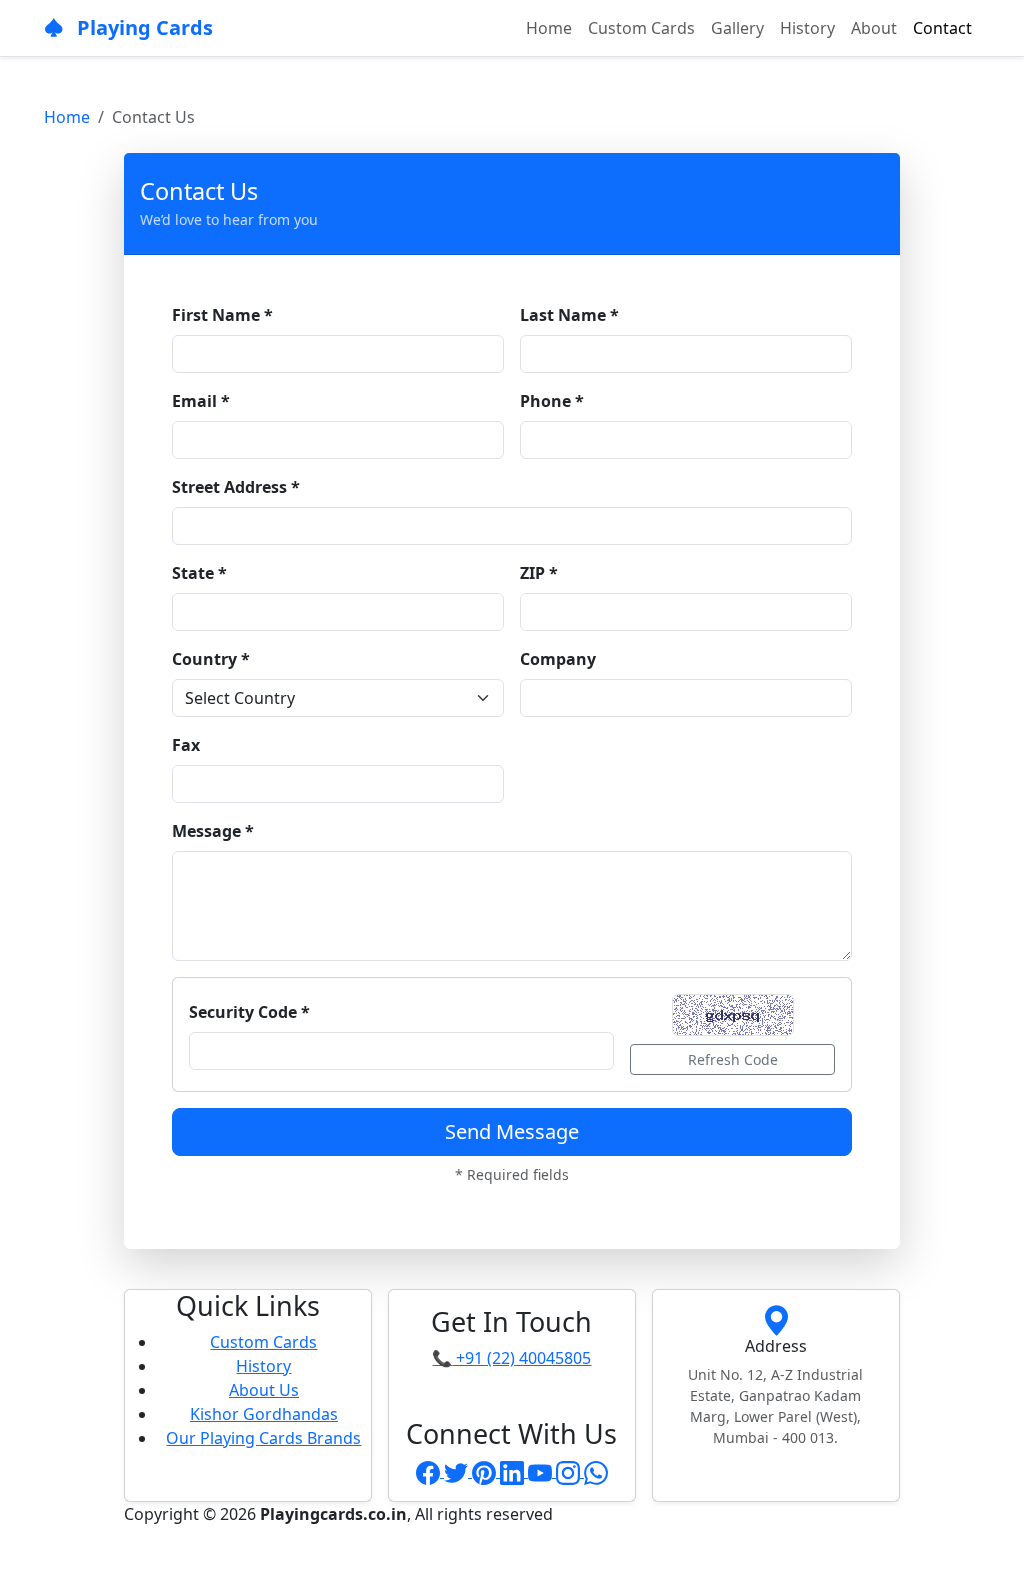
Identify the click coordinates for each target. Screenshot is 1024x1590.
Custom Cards (641, 28)
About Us (264, 1390)
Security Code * (249, 1012)
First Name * (222, 315)
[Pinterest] (486, 1471)
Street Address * (236, 487)
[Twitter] (458, 1471)
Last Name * (569, 315)
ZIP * (539, 573)
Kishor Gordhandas (264, 1414)
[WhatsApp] (596, 1471)
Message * (213, 831)
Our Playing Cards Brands (263, 1438)
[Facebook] (430, 1471)
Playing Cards (142, 27)
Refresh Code (733, 1059)
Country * (211, 659)
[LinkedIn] (514, 1471)
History (807, 28)
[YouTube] (542, 1471)
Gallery (737, 28)
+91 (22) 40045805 (511, 1358)
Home (549, 28)
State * (199, 573)
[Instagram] (570, 1471)
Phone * (552, 401)
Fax (186, 745)
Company (558, 659)
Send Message (512, 1131)
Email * (201, 401)
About (874, 28)
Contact (942, 28)
